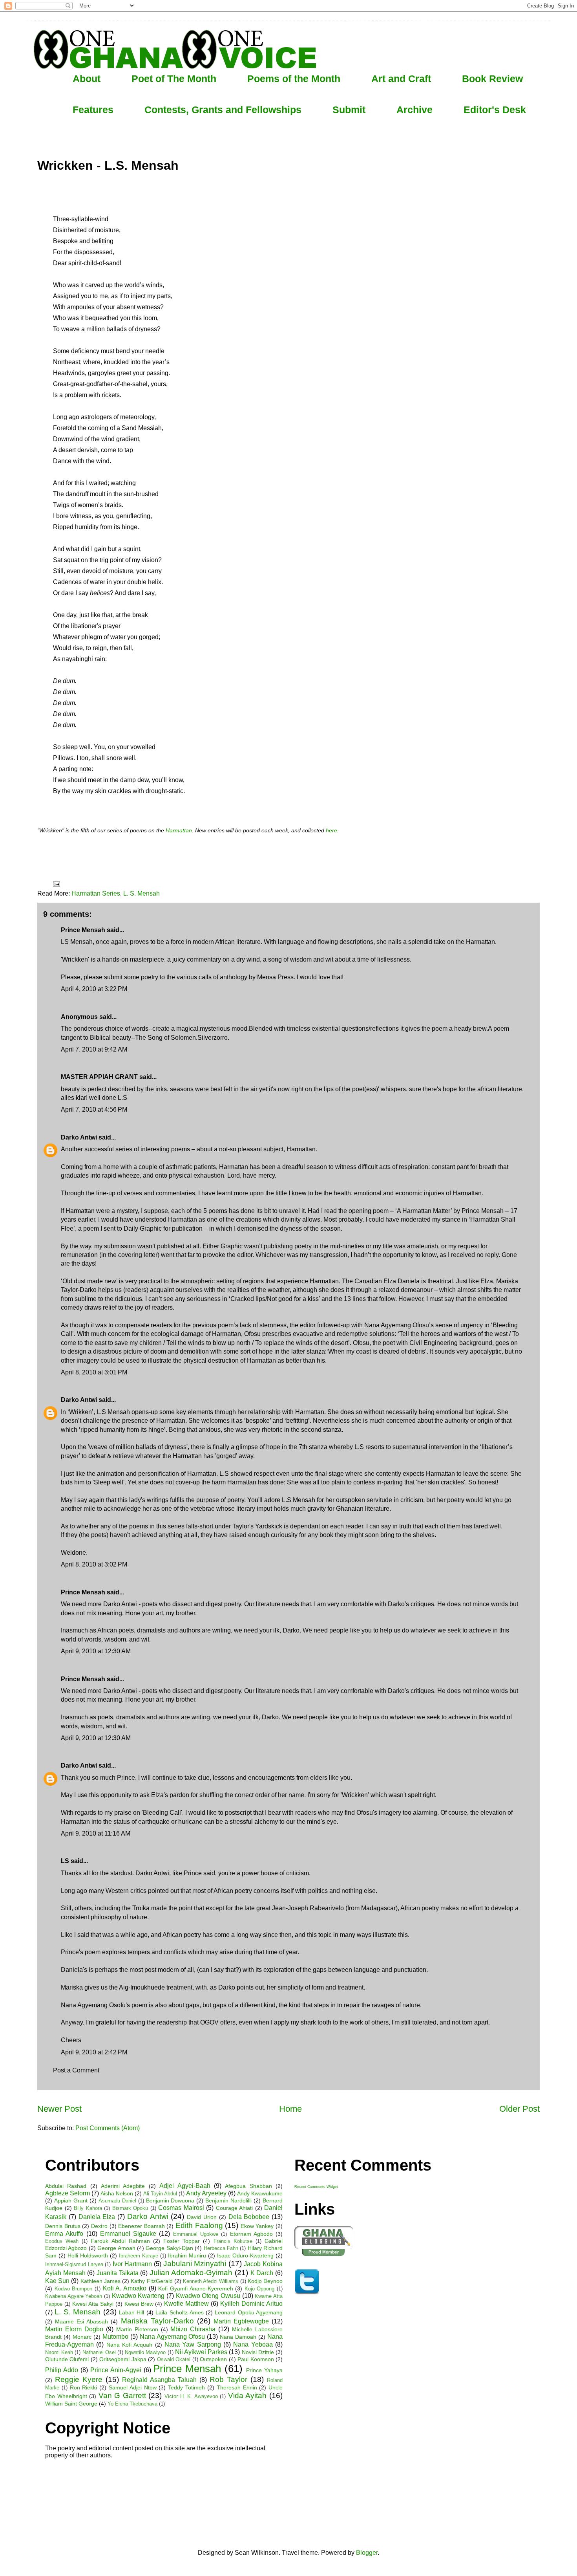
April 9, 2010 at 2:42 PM (94, 2052)
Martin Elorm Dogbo (74, 2329)
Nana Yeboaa (253, 2344)
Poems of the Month (294, 79)
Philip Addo (62, 2370)
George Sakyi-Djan (169, 2248)
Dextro (99, 2226)
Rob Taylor (228, 2379)
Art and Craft (401, 79)
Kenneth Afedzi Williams (211, 2281)
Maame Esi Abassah (81, 2321)
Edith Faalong (199, 2225)
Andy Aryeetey (206, 2193)
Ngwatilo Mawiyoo (145, 2352)
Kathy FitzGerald (152, 2281)
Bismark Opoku (130, 2208)
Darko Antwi (79, 1137)
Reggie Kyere (79, 2379)
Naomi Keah (59, 2352)
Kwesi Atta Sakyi (93, 2304)
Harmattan (179, 831)
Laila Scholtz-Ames (179, 2312)
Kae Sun (57, 2281)
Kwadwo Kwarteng (138, 2296)
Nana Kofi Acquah (130, 2345)
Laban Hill (131, 2312)
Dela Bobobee (249, 2217)
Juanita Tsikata (118, 2273)
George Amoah (116, 2248)
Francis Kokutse (233, 2241)
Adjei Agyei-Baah (185, 2186)
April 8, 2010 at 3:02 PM (94, 1564)
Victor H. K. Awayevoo (191, 2396)
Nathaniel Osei (99, 2352)
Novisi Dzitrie (258, 2352)
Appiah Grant (71, 2200)
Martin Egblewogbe (241, 2321)
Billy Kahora (88, 2208)
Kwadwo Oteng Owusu (208, 2296)
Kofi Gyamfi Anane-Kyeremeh (195, 2288)
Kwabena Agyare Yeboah (74, 2296)
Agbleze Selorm (68, 2193)
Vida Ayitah (247, 2396)
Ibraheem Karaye (139, 2256)
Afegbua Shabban (248, 2186)
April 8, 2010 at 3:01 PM (94, 1372)
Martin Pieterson (137, 2329)
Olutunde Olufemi (67, 2359)
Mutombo (115, 2337)
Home (290, 2109)
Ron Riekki (84, 2387)
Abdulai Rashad (66, 2186)
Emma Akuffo (64, 2234)
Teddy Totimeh (186, 2387)
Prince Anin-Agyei (116, 2370)
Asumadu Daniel (117, 2201)
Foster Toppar (182, 2241)
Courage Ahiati (235, 2208)
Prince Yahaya (264, 2370)
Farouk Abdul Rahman (120, 2241)
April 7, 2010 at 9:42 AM (94, 1049)
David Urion (202, 2217)
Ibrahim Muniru (187, 2255)
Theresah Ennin (237, 2387)
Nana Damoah (238, 2337)
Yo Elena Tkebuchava (132, 2404)
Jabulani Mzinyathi (195, 2264)
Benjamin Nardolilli (228, 2200)
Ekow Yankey (257, 2226)
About (87, 79)
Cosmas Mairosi (181, 2208)
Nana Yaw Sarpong (193, 2344)
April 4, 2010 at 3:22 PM (94, 989)
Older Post (519, 2109)
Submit (349, 110)
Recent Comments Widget (316, 2187)
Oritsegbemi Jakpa (123, 2359)
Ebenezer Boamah (142, 2226)
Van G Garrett (122, 2396)
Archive (414, 110)
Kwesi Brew (139, 2304)
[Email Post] (56, 884)
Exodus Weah (62, 2241)
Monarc (82, 2337)
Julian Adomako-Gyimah (191, 2273)
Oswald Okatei (174, 2359)
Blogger (367, 2553)
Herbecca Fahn (221, 2248)
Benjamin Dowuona (170, 2200)
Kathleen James (100, 2281)
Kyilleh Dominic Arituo (251, 2304)
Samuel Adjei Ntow (133, 2387)
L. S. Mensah (142, 893)
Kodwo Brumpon (74, 2289)
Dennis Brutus (63, 2226)
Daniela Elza (97, 2217)
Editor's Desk (495, 110)
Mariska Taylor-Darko (157, 2321)
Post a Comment (76, 2070)
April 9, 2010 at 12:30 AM (96, 1651)
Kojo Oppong (260, 2289)
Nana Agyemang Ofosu (173, 2337)
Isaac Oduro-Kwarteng (245, 2255)
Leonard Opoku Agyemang (249, 2312)
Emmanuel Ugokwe (196, 2234)
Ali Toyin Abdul (160, 2194)
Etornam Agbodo (251, 2234)
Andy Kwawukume (260, 2193)
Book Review (492, 79)
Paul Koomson (256, 2359)
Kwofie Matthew (186, 2304)
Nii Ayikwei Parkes (201, 2352)
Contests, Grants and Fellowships (223, 110)
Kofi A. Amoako (125, 2288)
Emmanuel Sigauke (128, 2234)
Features (93, 110)
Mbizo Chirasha (193, 2329)
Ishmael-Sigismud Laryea (74, 2264)
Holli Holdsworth (88, 2255)
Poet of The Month (174, 79)
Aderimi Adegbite (123, 2186)
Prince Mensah (187, 2369)
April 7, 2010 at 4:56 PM (94, 1109)
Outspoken (213, 2359)
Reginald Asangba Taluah (159, 2380)
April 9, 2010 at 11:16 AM (96, 1833)
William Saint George (71, 2404)
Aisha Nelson (117, 2193)
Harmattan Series (96, 893)
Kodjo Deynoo (265, 2281)
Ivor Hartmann (132, 2264)
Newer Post (59, 2109)
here (331, 831)
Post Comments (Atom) (108, 2128)
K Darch (262, 2273)
